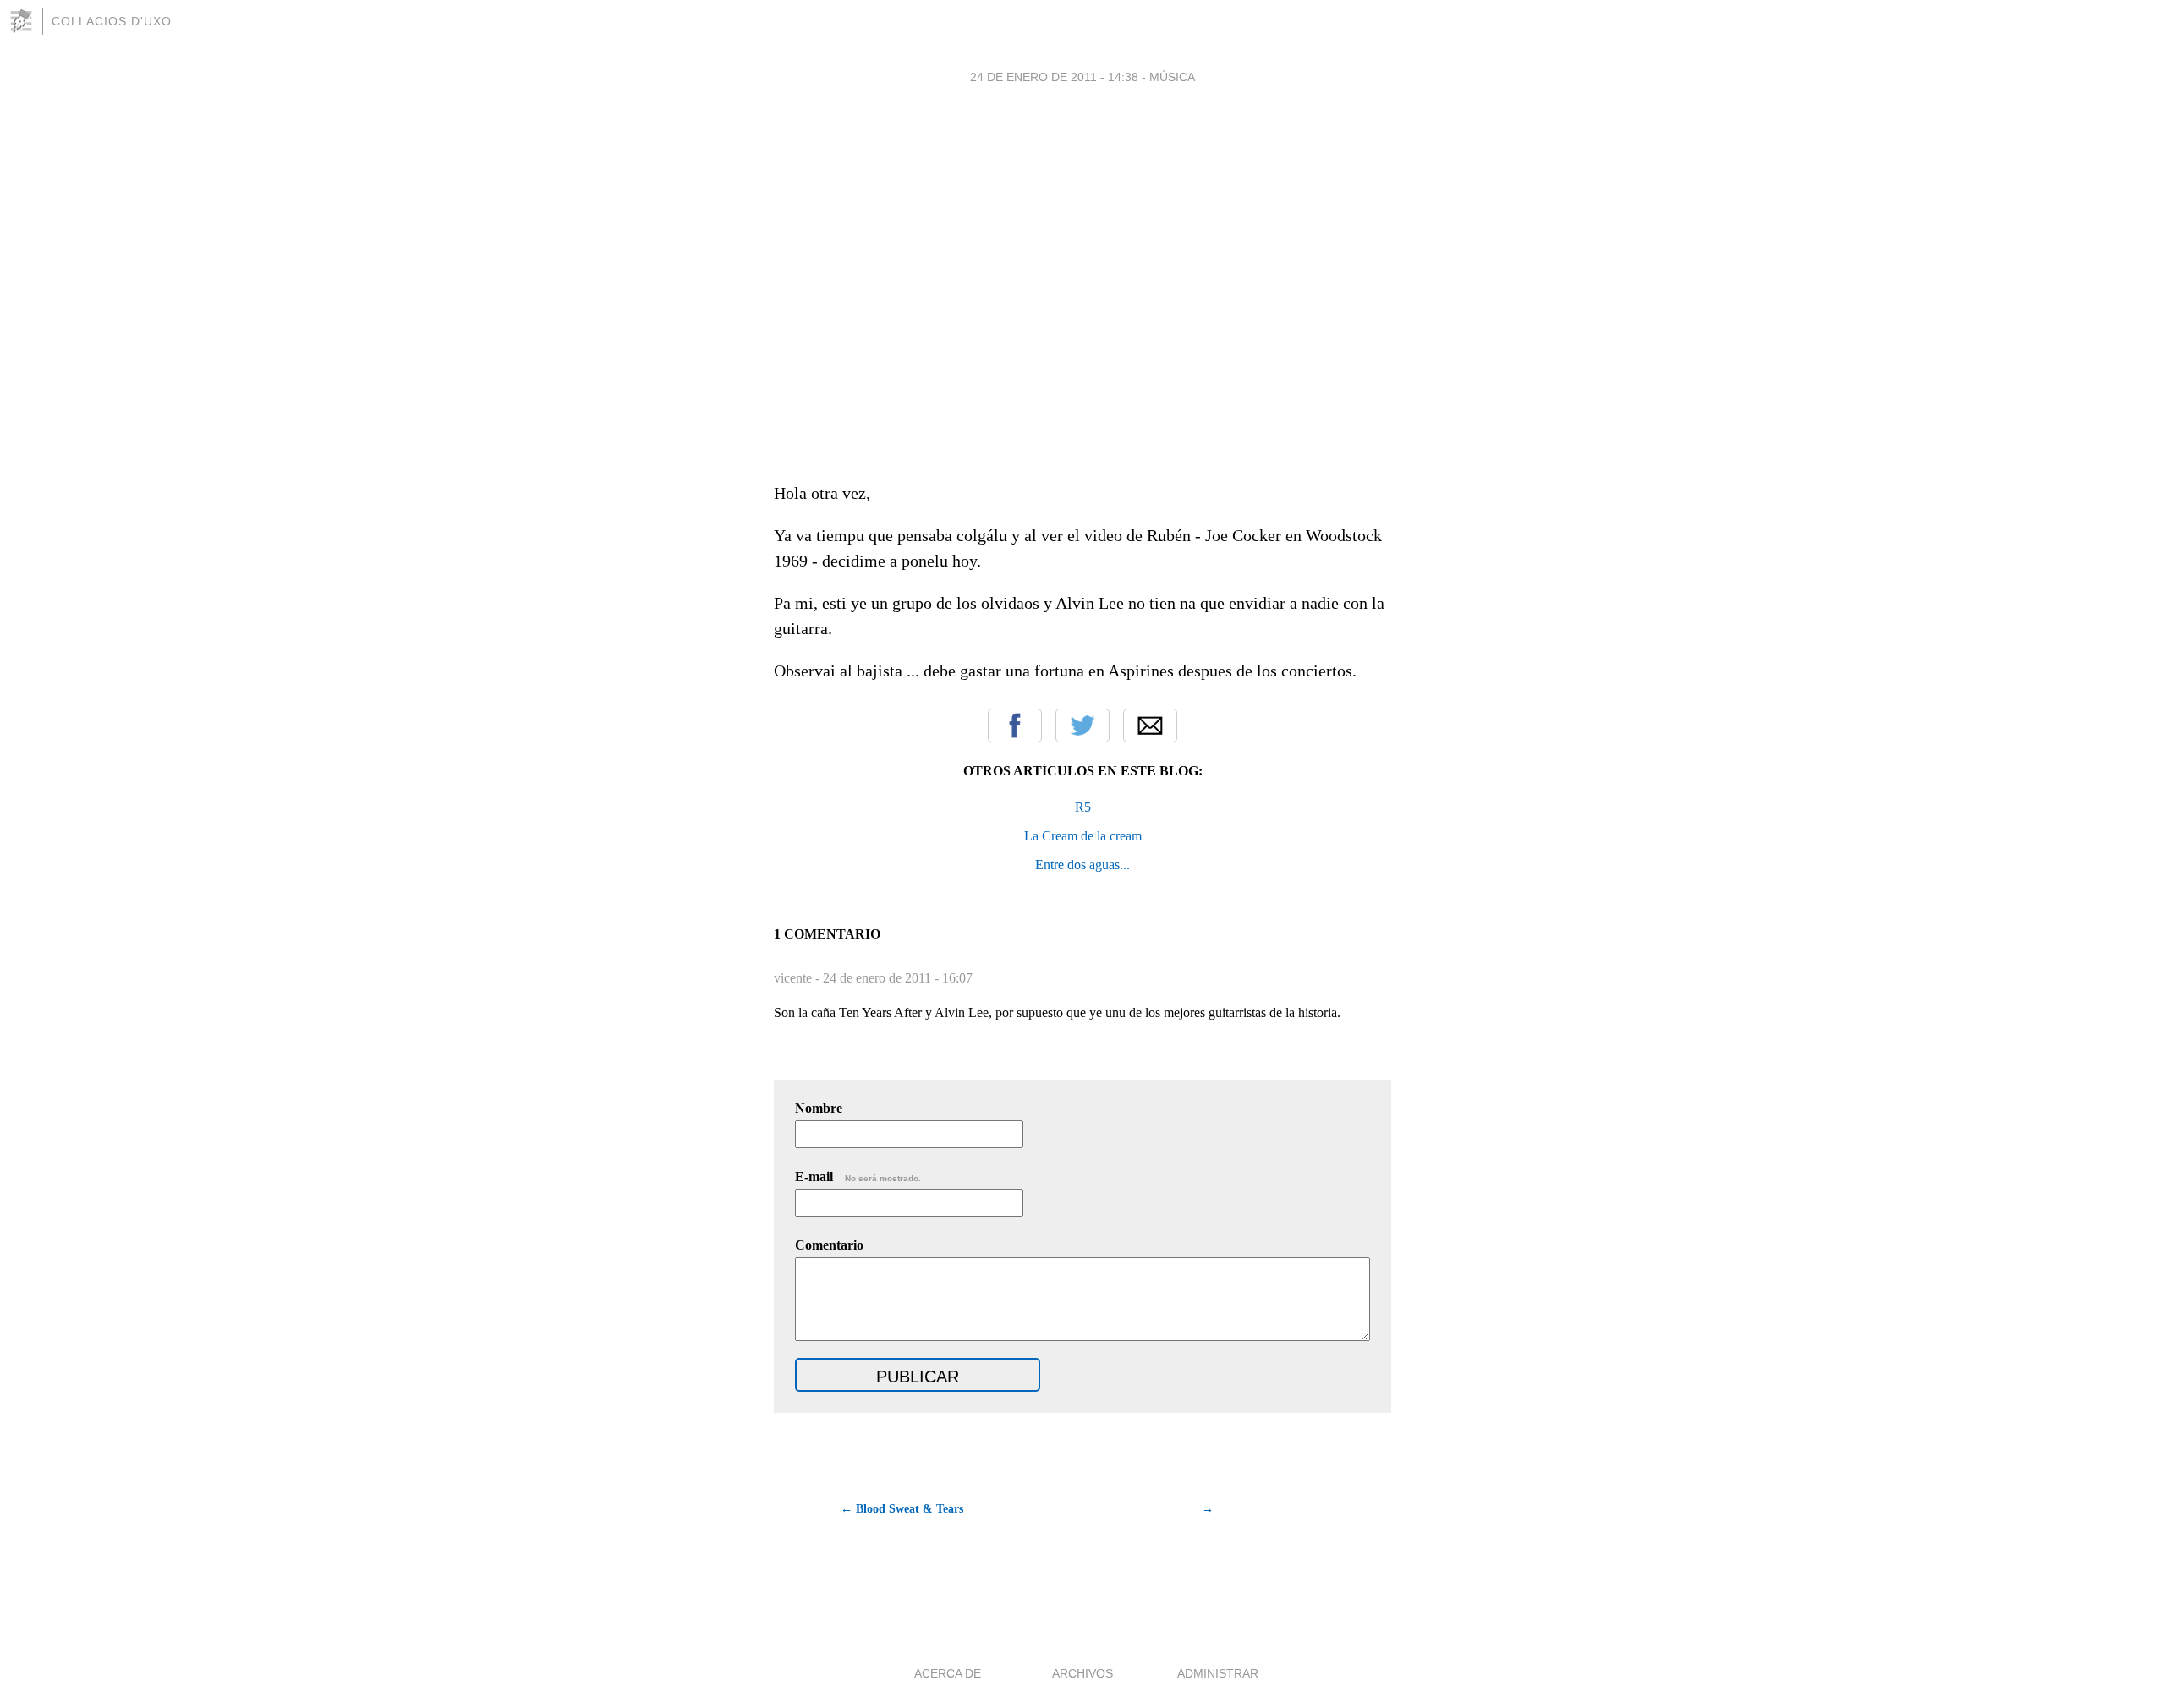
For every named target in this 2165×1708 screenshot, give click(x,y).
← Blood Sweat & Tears (902, 1509)
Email (1150, 725)
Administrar (1218, 1673)
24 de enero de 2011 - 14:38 (1054, 77)
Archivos (1082, 1673)
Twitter (1082, 725)
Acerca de (948, 1673)
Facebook (1015, 725)
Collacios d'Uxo (112, 21)
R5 (1083, 807)
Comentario (829, 1245)
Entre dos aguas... (1082, 865)
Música (1172, 77)
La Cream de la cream (1083, 836)
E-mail (858, 1177)
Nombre (819, 1108)
